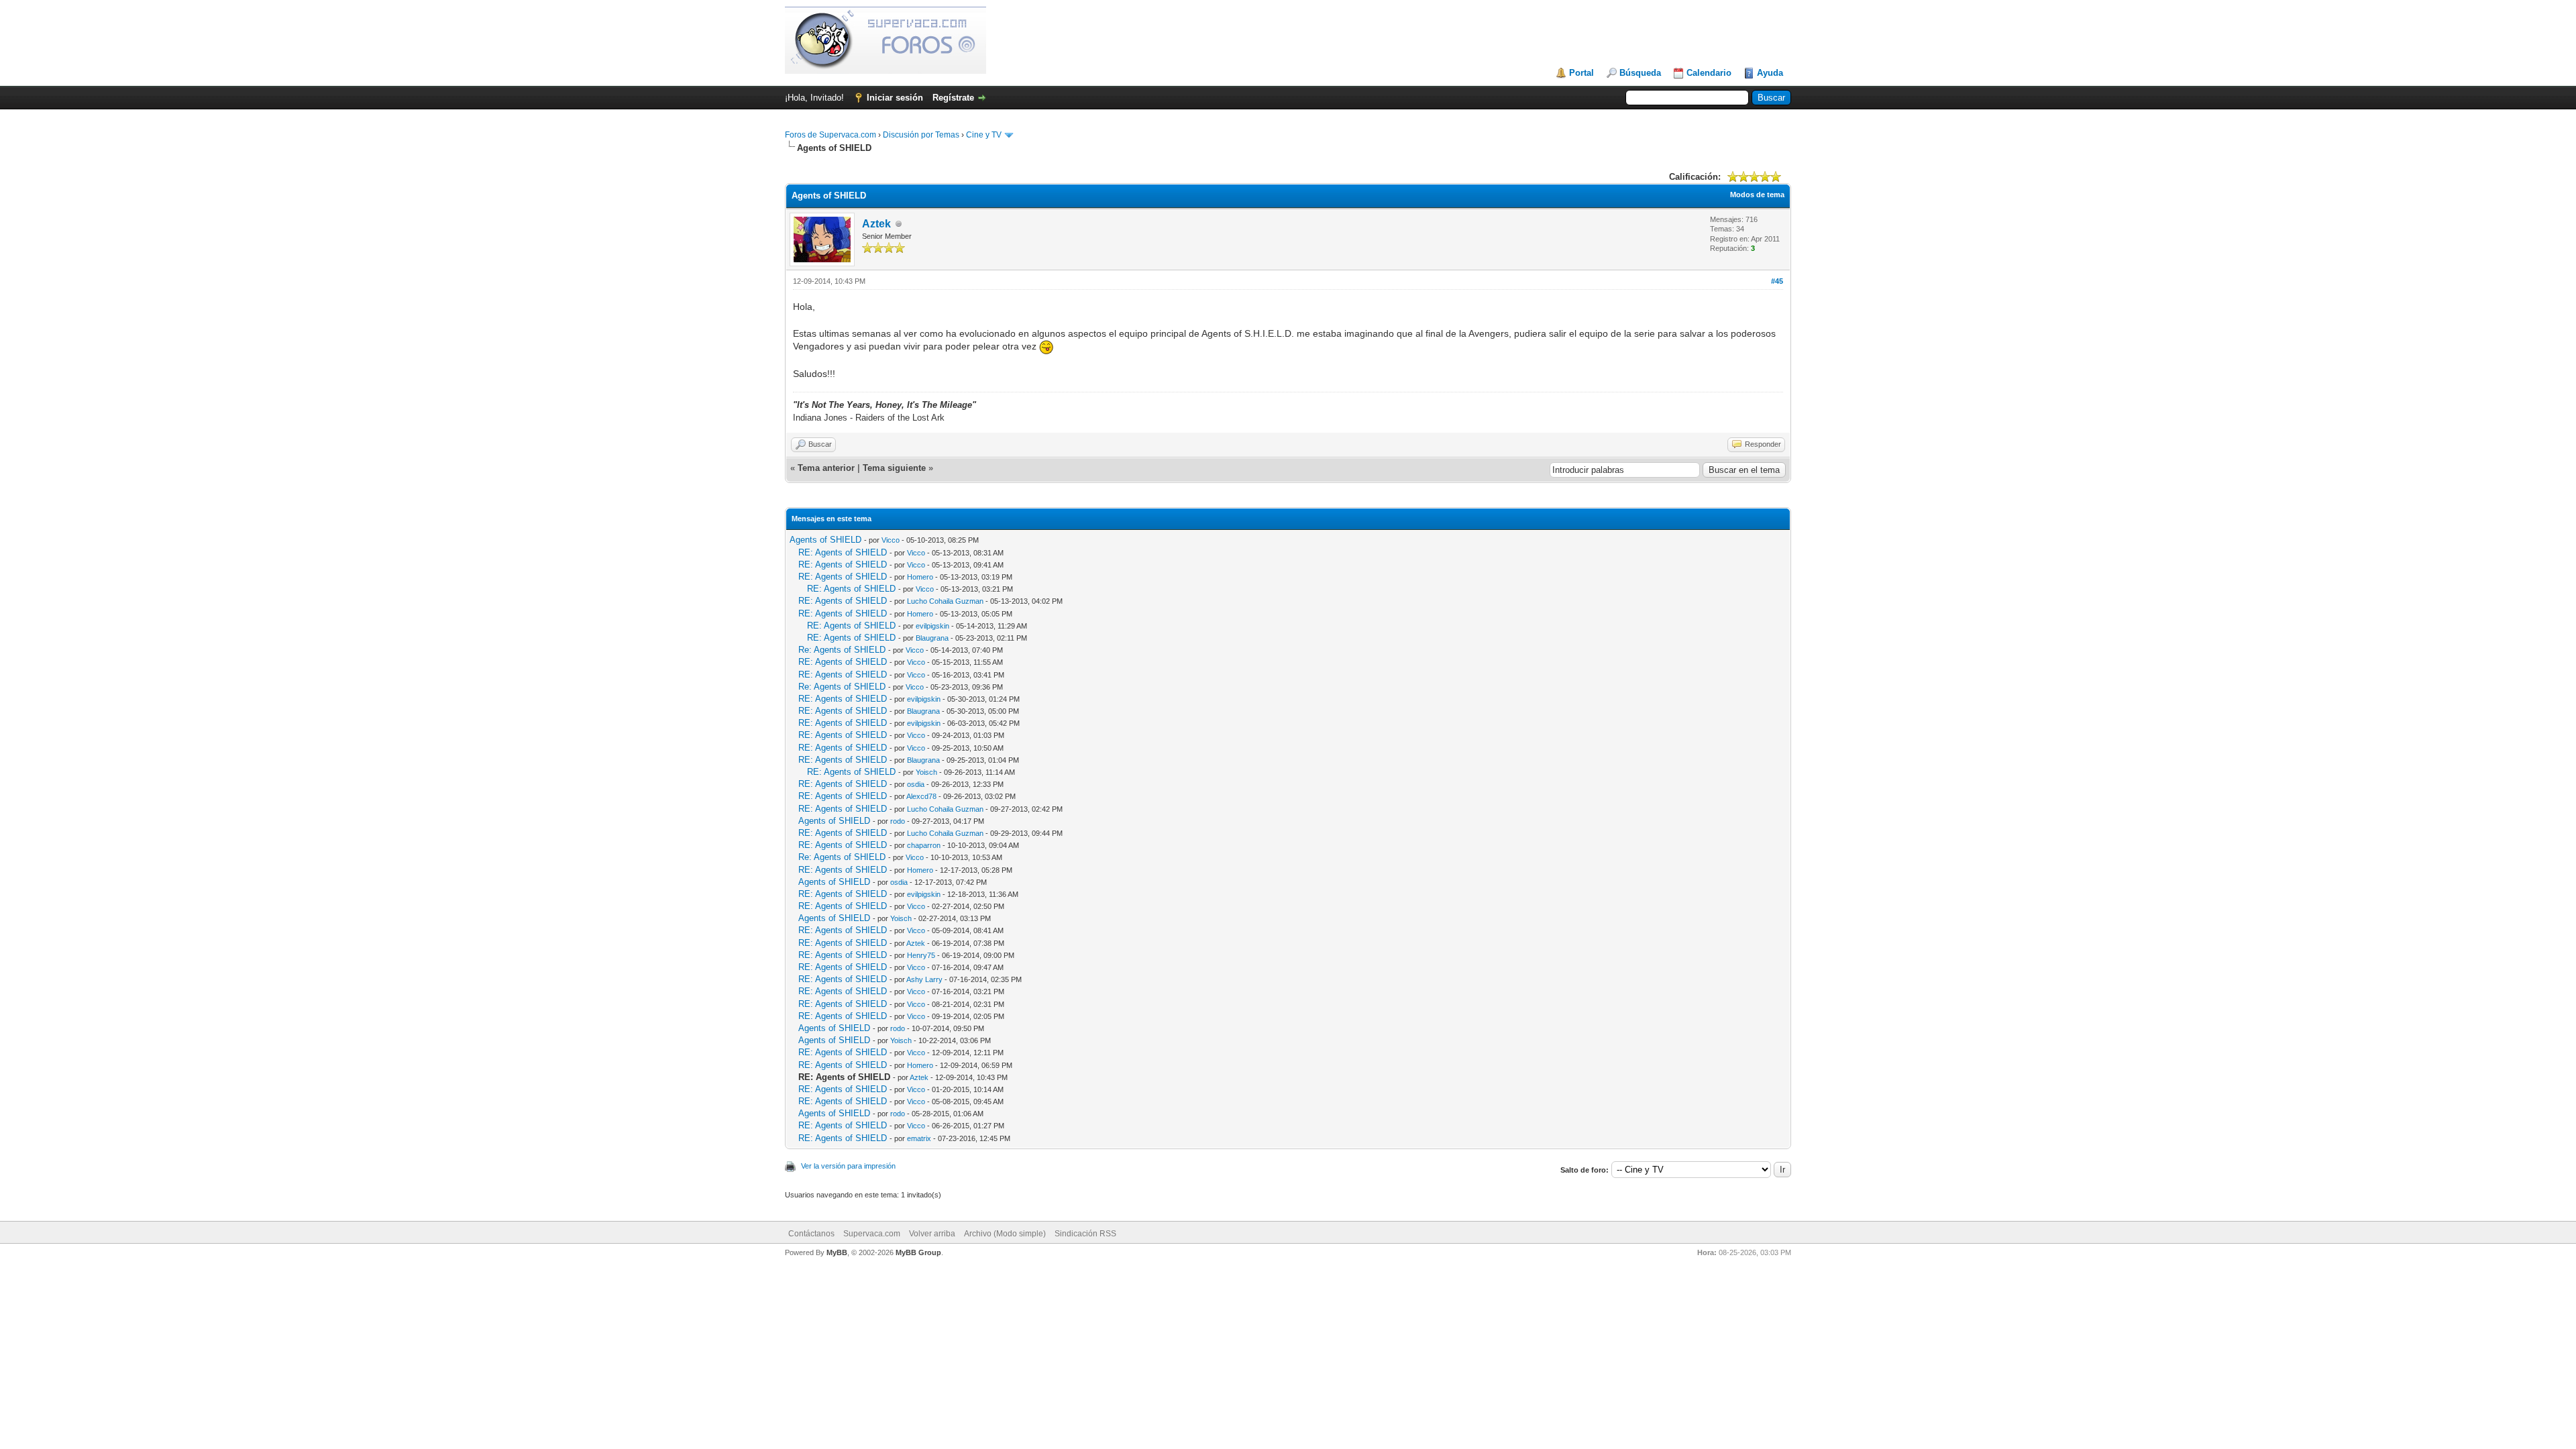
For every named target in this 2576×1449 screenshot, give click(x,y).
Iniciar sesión (895, 98)
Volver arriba (932, 1234)
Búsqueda (1640, 73)
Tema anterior (826, 468)
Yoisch (926, 772)
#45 (1777, 281)
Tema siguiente (894, 468)
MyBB (837, 1252)
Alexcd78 (921, 796)
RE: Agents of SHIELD (843, 552)
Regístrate (953, 98)
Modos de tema (1757, 195)
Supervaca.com (872, 1234)
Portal (1581, 73)
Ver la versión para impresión (848, 1166)
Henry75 (921, 955)
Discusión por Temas (921, 135)
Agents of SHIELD (825, 540)
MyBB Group (918, 1252)
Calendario (1709, 73)
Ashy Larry (924, 979)
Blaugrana (932, 638)
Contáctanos (811, 1234)
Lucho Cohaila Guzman (945, 601)
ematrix (919, 1138)
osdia (916, 784)
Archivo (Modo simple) (1005, 1234)
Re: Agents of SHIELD (842, 650)
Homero (920, 577)
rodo (898, 821)
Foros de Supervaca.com (830, 135)
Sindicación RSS (1085, 1234)
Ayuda (1770, 73)
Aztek (876, 224)
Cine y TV (984, 135)
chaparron (924, 845)
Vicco (891, 540)
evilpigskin (932, 626)
